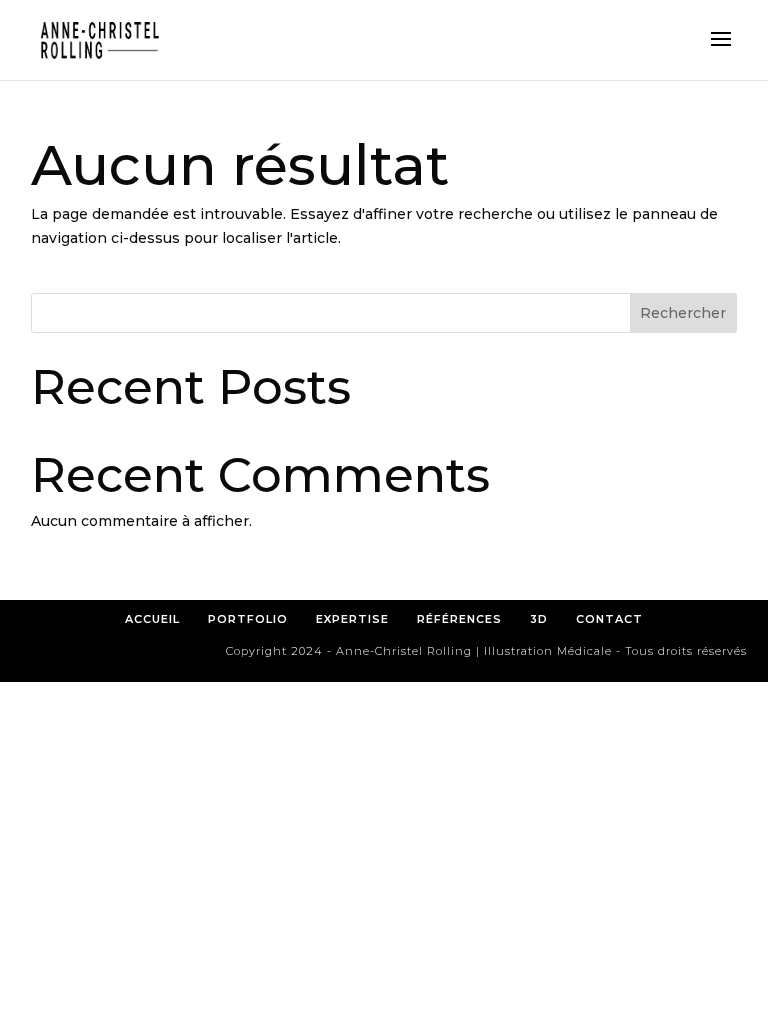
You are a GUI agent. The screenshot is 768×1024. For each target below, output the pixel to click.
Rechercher (683, 313)
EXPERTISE (352, 619)
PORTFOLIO (248, 619)
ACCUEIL (152, 619)
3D (539, 619)
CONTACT (609, 619)
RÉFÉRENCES (465, 619)
